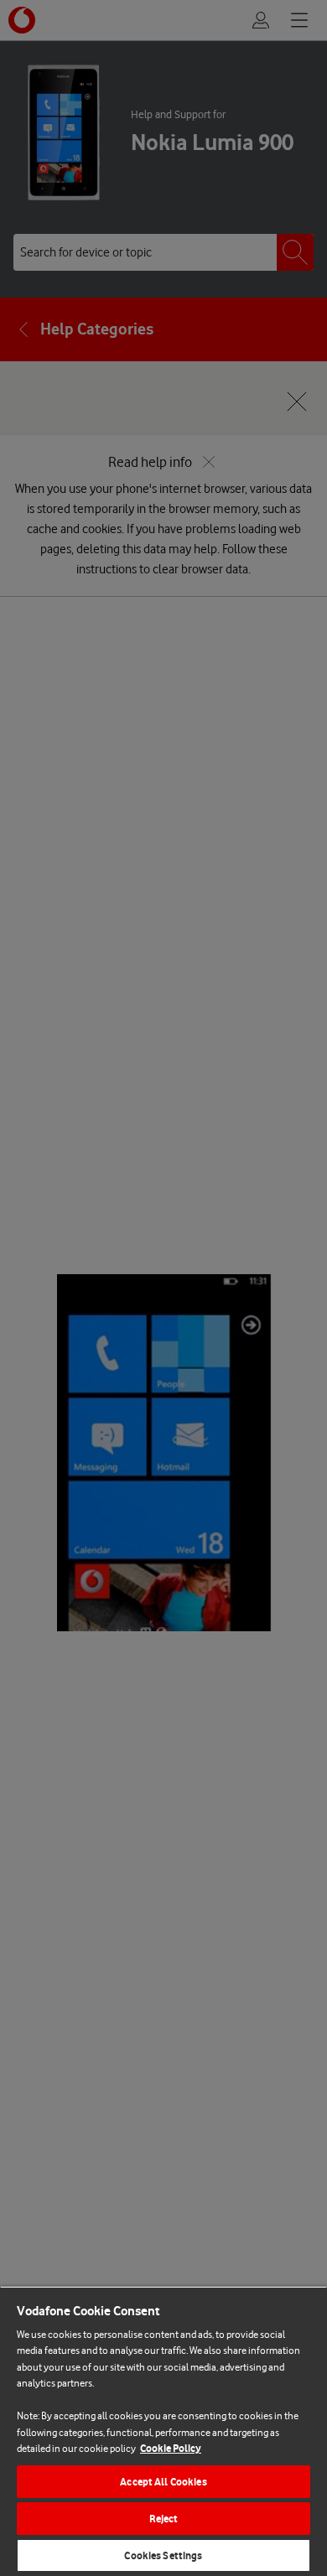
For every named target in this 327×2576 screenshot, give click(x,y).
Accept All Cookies (163, 2482)
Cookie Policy (171, 2448)
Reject (164, 2519)
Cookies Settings (163, 2555)
